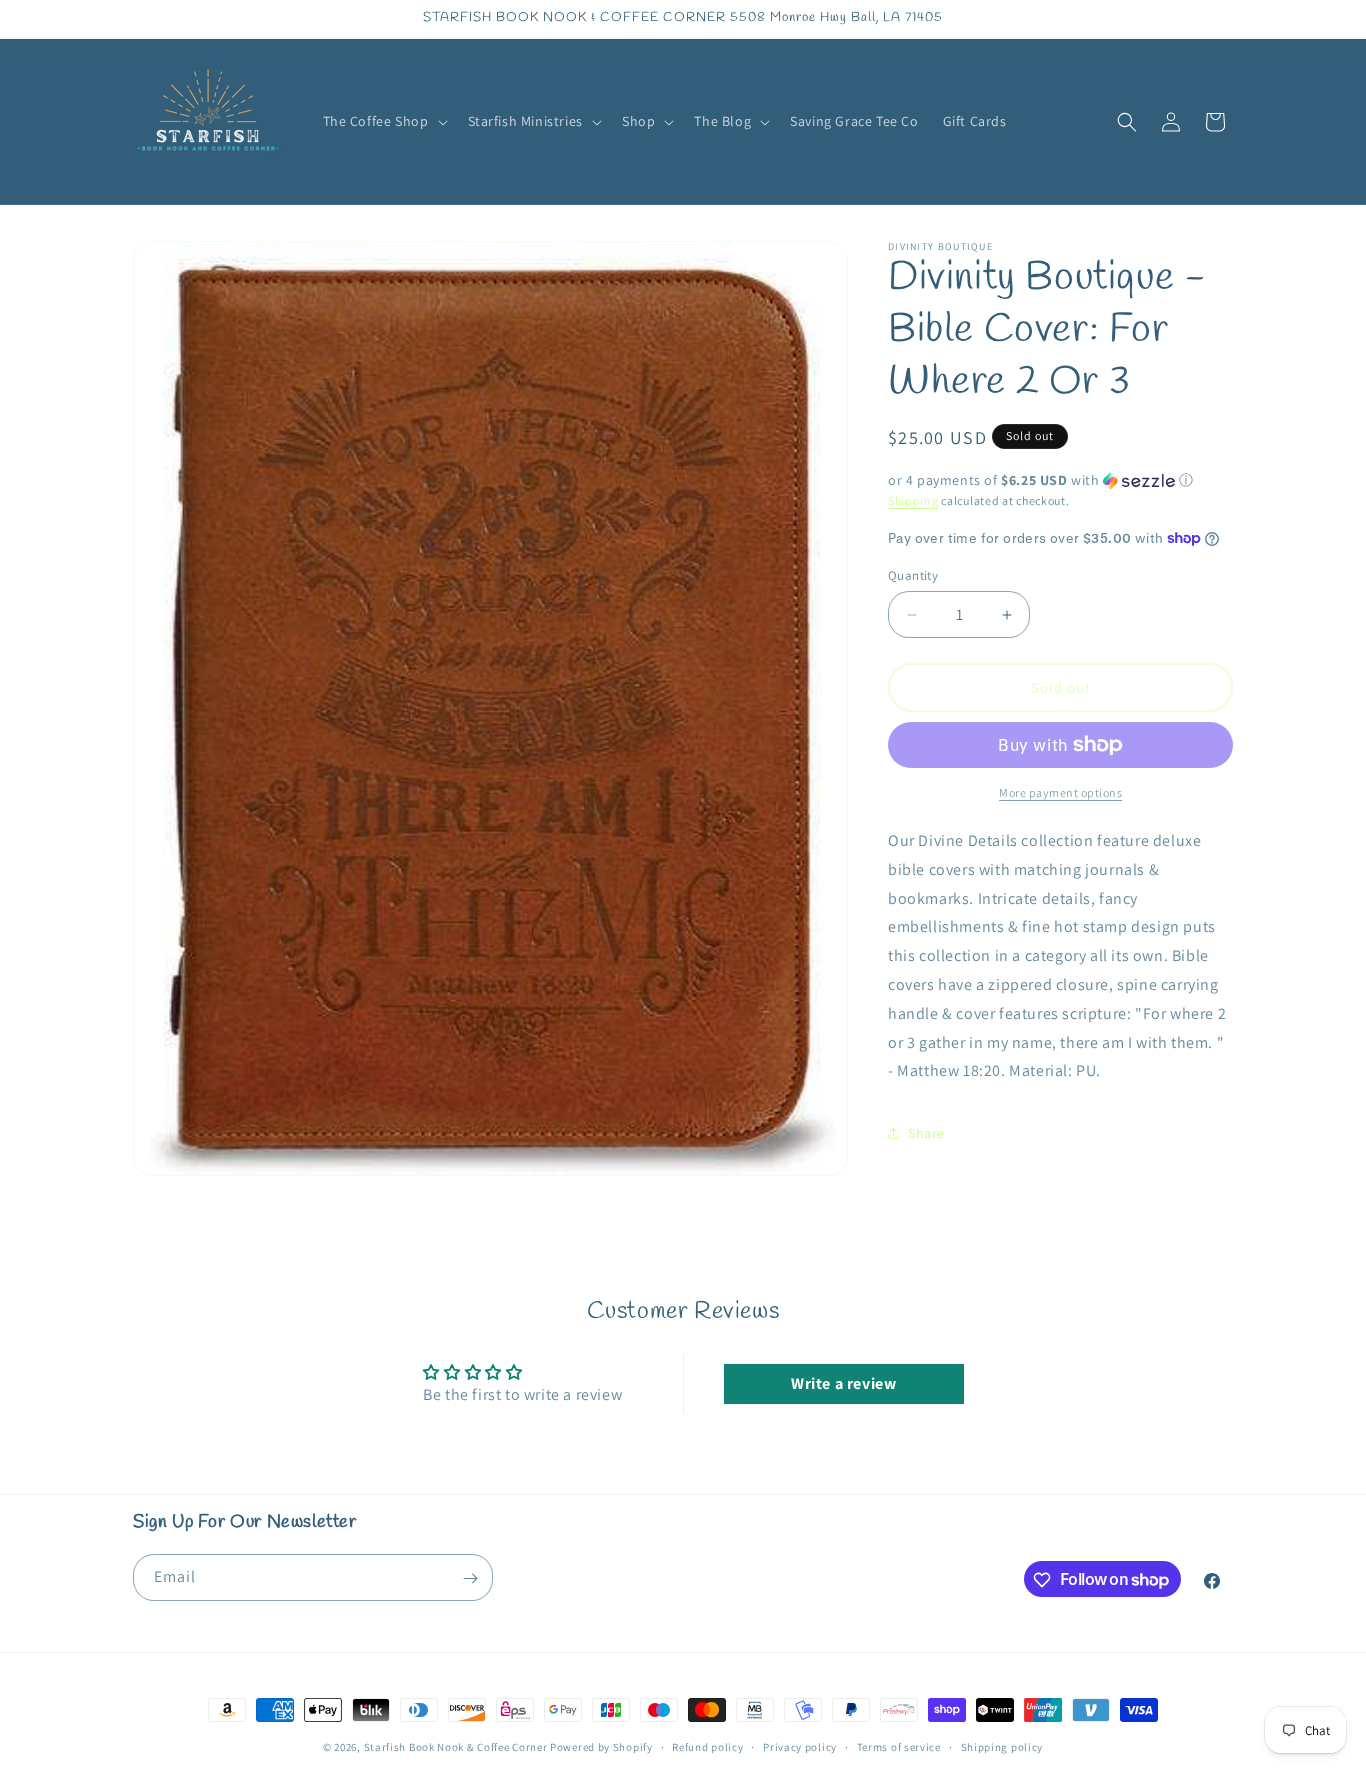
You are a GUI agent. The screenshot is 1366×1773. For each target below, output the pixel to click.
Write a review (843, 1383)
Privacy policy (800, 1746)
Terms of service (899, 1746)
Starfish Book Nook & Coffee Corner (456, 1747)
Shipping (913, 500)
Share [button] (926, 1133)
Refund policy (707, 1746)
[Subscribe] (470, 1578)
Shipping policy (1002, 1746)
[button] (383, 121)
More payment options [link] (1060, 792)
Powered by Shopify (601, 1747)
